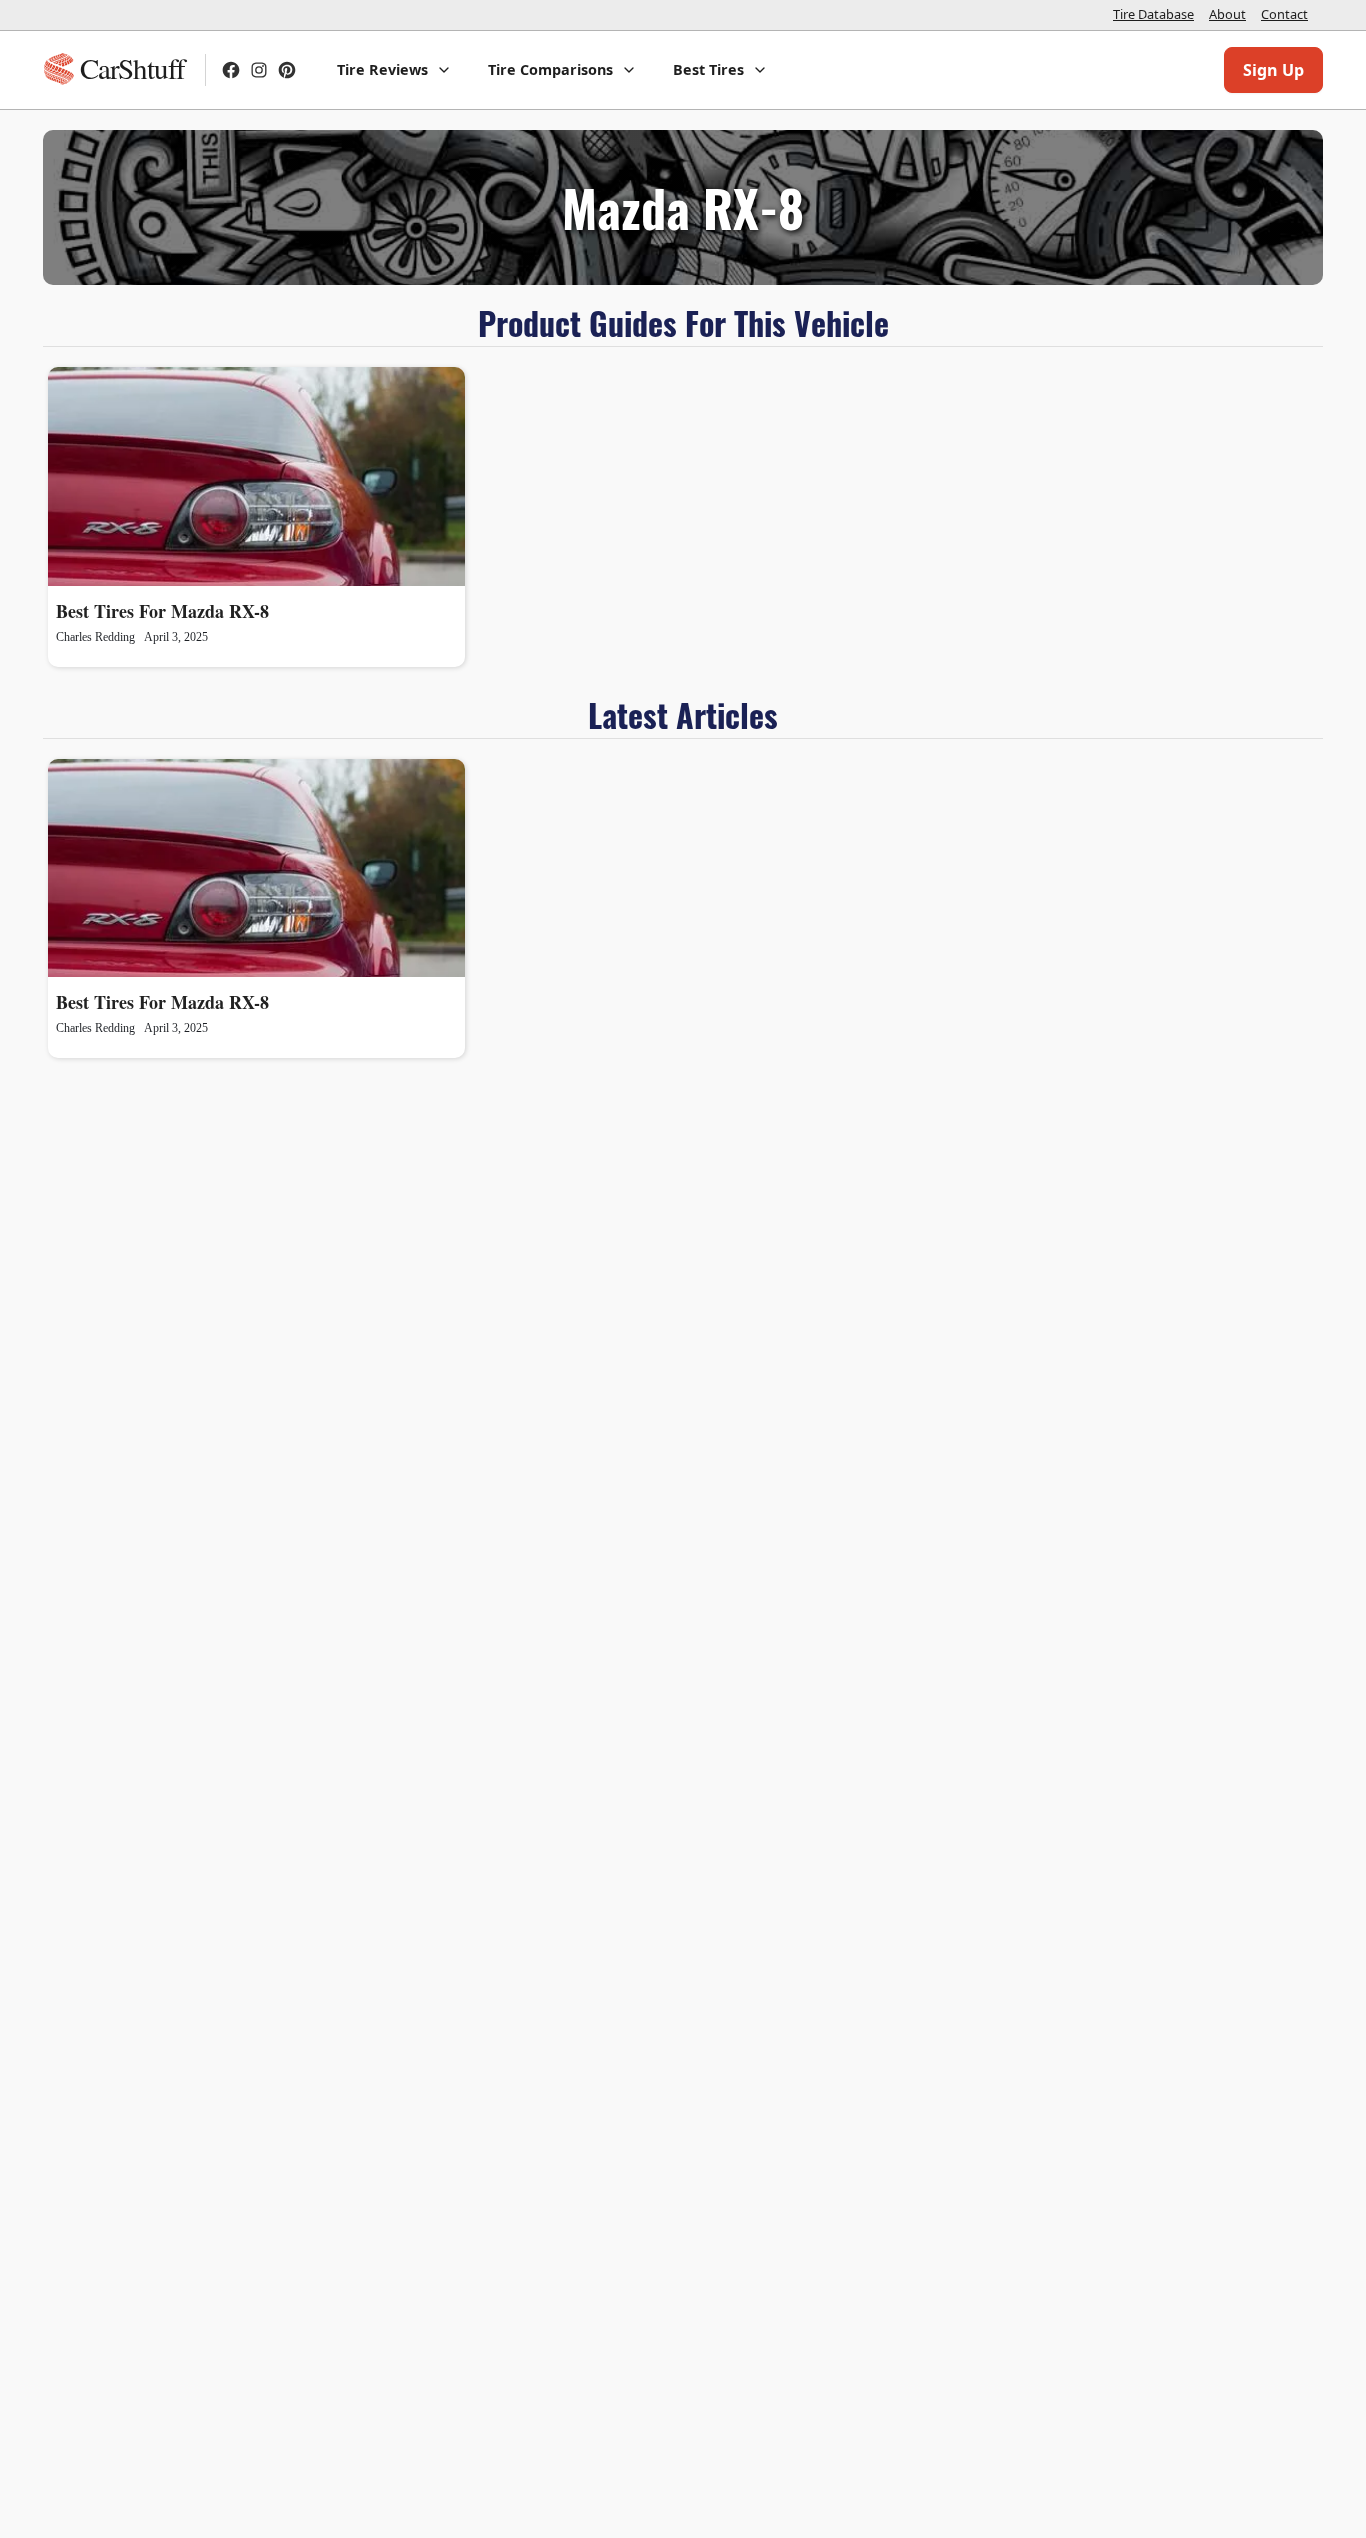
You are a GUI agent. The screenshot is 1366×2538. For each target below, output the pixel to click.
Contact (1284, 14)
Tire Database (1153, 14)
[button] (394, 70)
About (1227, 14)
